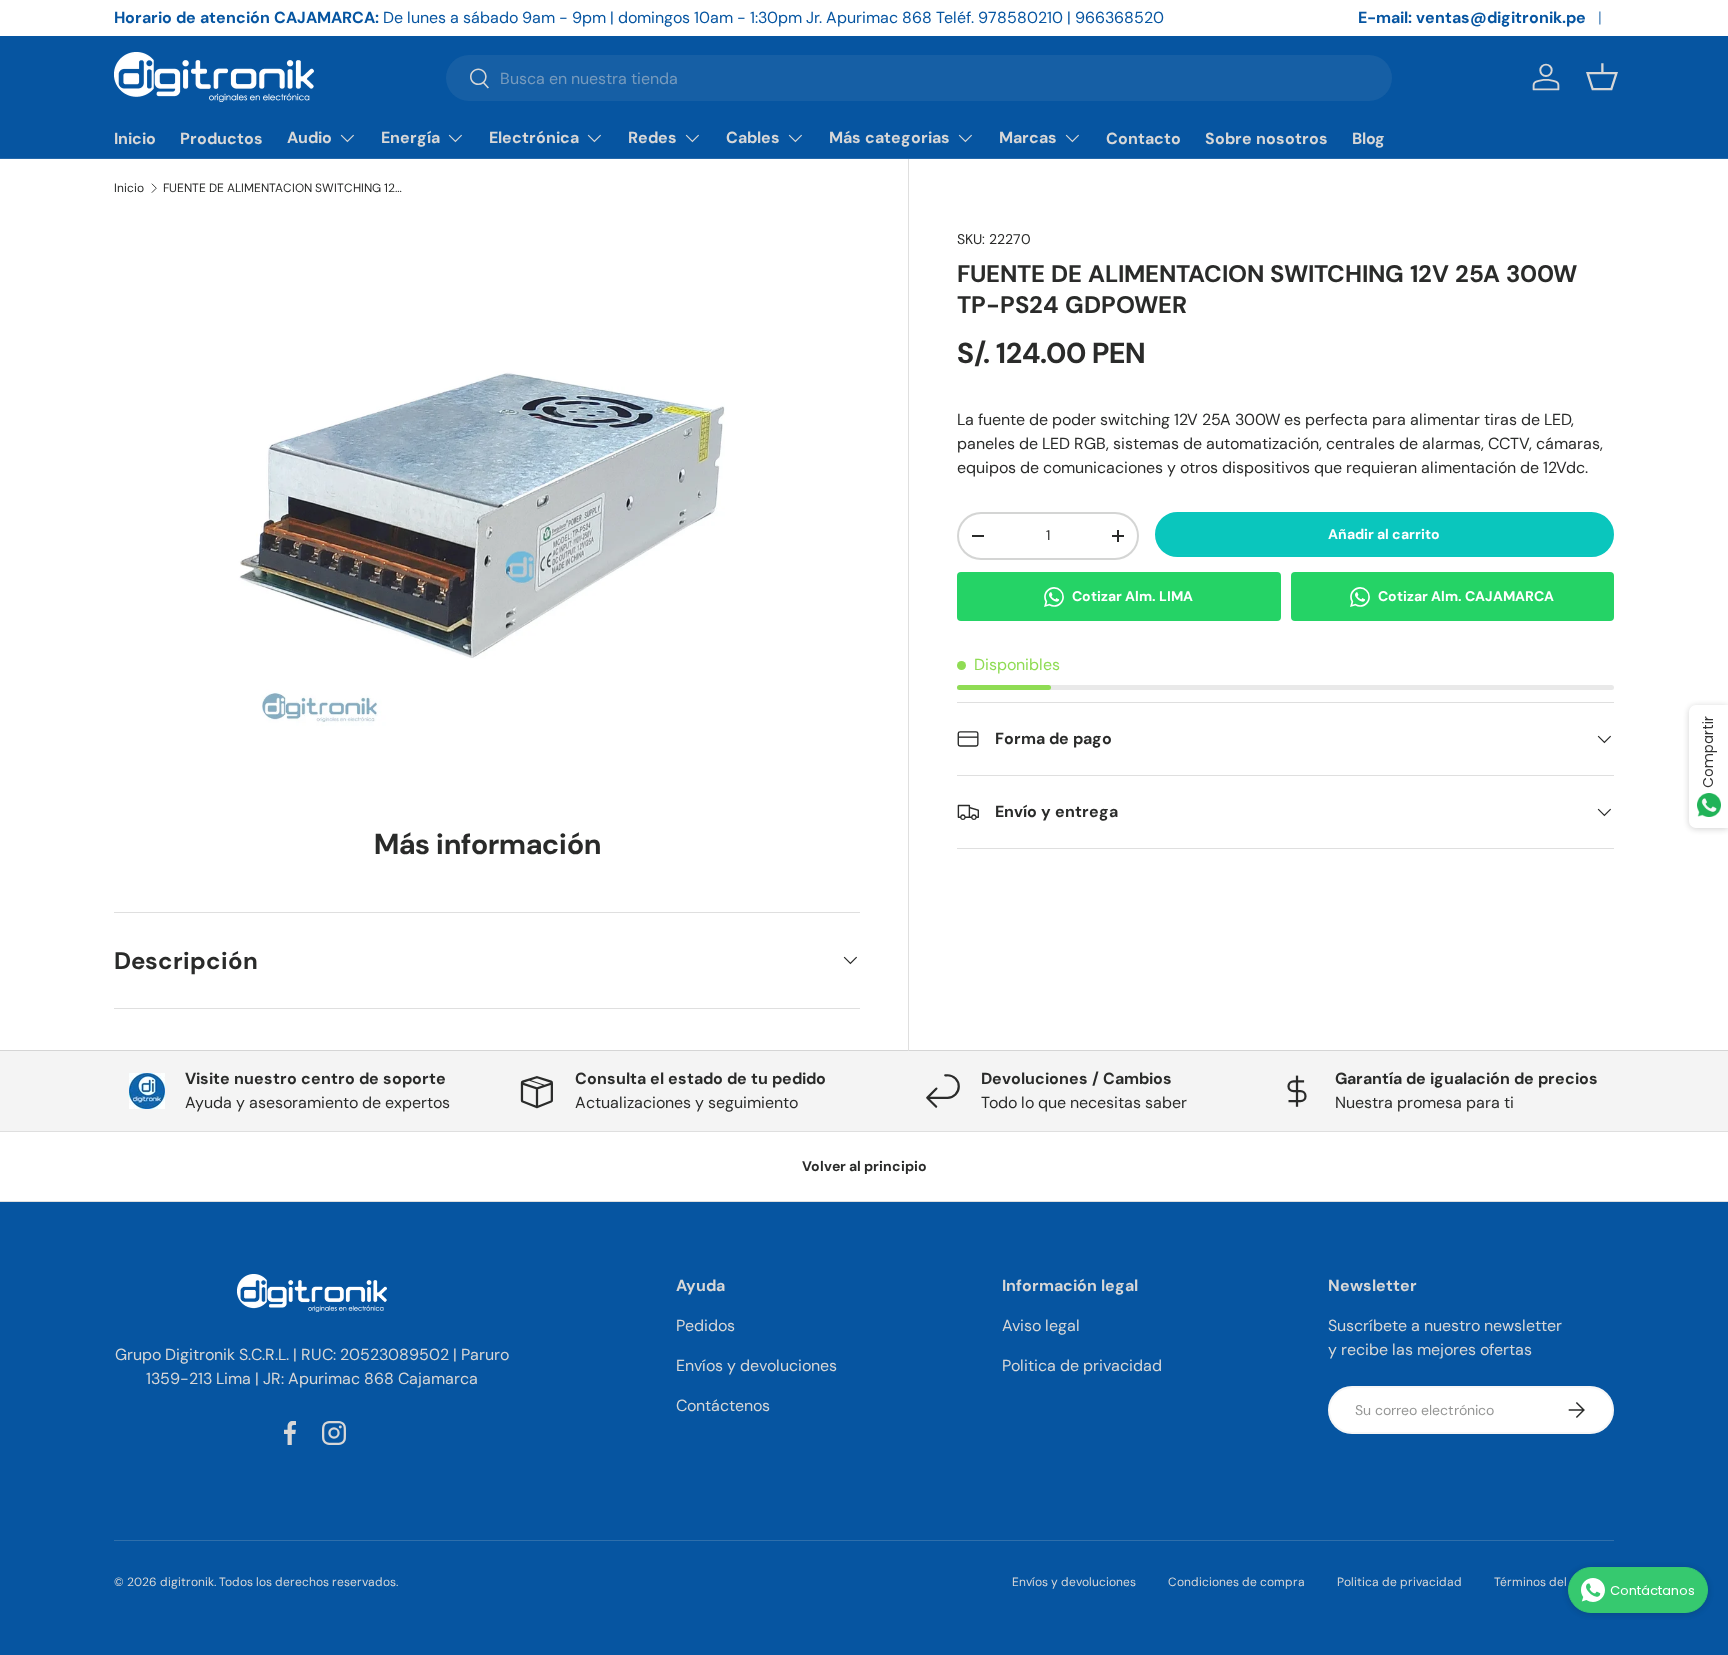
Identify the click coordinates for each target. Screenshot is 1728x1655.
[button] (1602, 77)
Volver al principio (864, 1166)
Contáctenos (723, 1405)
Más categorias (889, 137)
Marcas (1028, 137)
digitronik (187, 1582)
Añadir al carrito (1384, 534)
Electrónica (534, 137)
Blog (1368, 138)
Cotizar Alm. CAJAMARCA (1466, 596)
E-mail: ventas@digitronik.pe (1472, 17)
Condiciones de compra (1236, 1582)
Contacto (1143, 138)
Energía (410, 137)
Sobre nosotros (1266, 138)
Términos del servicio (1554, 1582)
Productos (221, 138)
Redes (652, 137)
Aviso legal (1041, 1325)
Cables (753, 137)
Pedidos (705, 1325)
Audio (309, 137)
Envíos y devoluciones (756, 1365)
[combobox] (919, 78)
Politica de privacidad (1082, 1365)
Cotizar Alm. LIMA (1132, 596)
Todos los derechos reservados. (308, 1582)
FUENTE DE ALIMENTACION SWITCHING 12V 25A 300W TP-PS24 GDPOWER (283, 188)
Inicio (135, 138)
